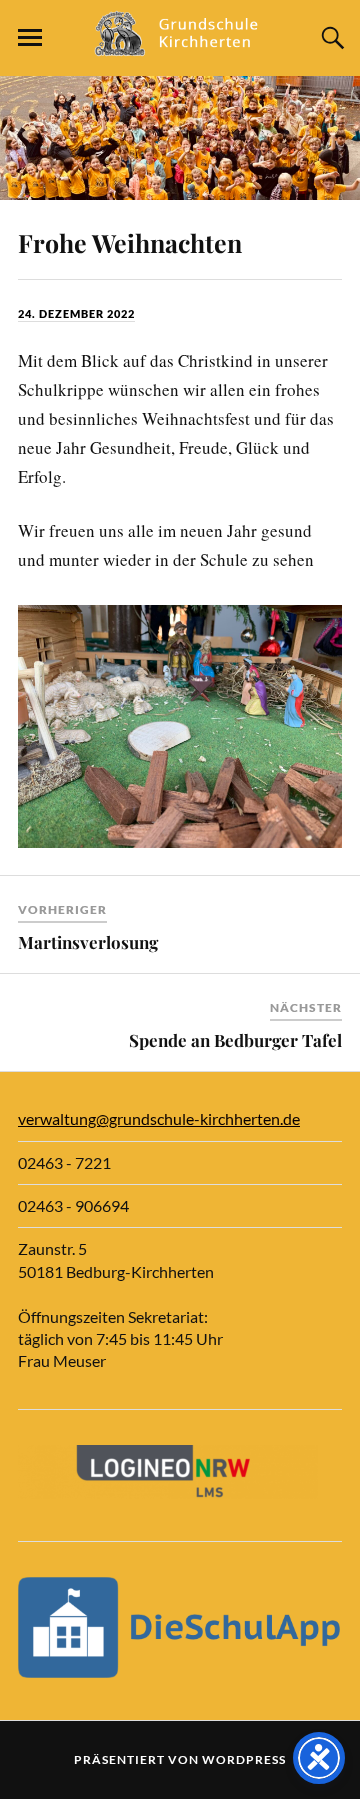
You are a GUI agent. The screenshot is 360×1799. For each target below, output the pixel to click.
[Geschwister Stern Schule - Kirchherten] (180, 46)
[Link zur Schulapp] (180, 1671)
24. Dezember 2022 (76, 313)
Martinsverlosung (88, 942)
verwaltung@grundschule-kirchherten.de (159, 1118)
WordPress (244, 1759)
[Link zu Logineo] (168, 1492)
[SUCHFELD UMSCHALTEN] (330, 38)
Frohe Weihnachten (130, 242)
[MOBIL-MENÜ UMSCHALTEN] (30, 38)
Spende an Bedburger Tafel (235, 1040)
